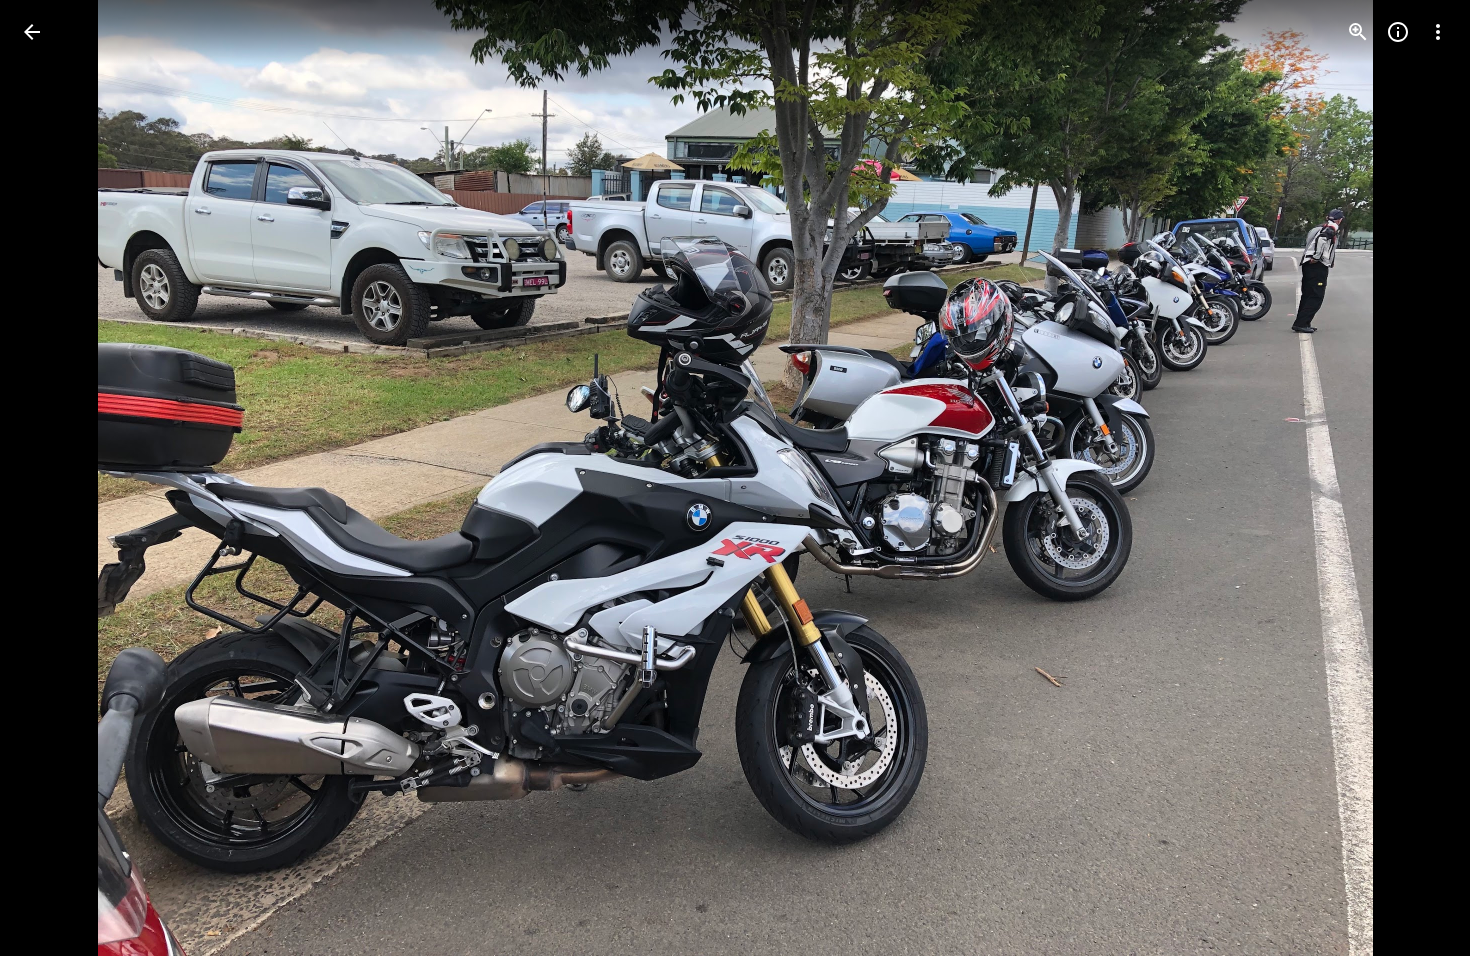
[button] (56, 478)
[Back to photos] (32, 32)
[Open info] (1398, 32)
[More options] (1438, 32)
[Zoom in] (1358, 32)
